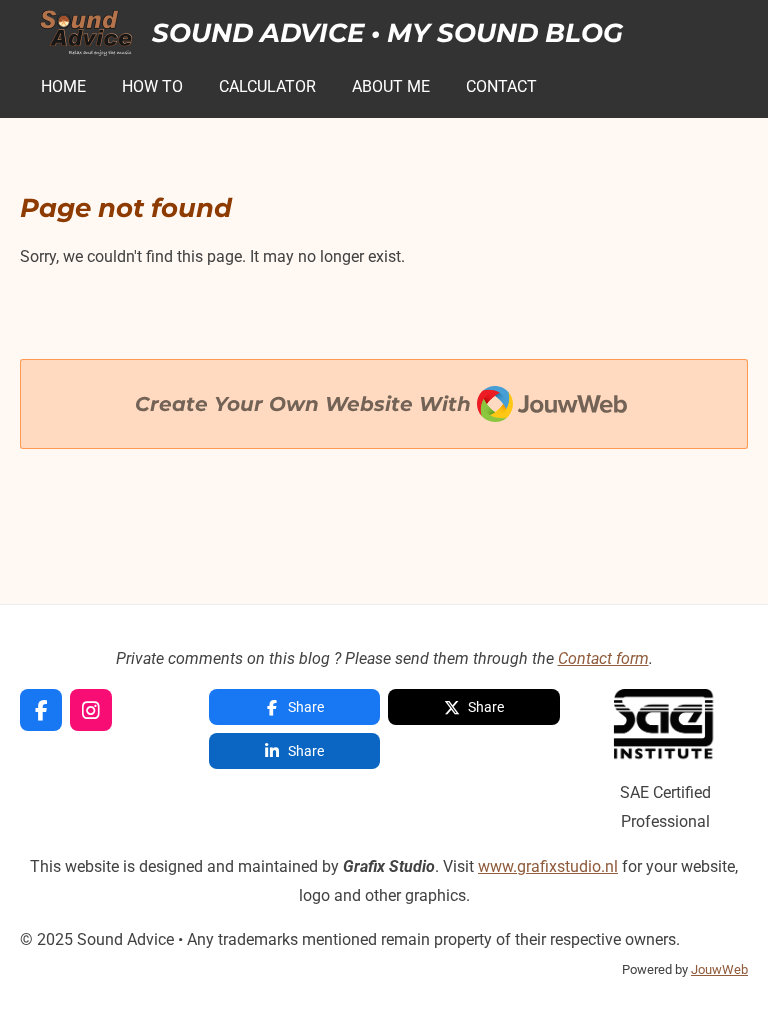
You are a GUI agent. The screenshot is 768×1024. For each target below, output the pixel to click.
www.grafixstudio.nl (548, 866)
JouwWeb (719, 969)
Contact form (603, 658)
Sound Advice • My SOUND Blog (387, 33)
